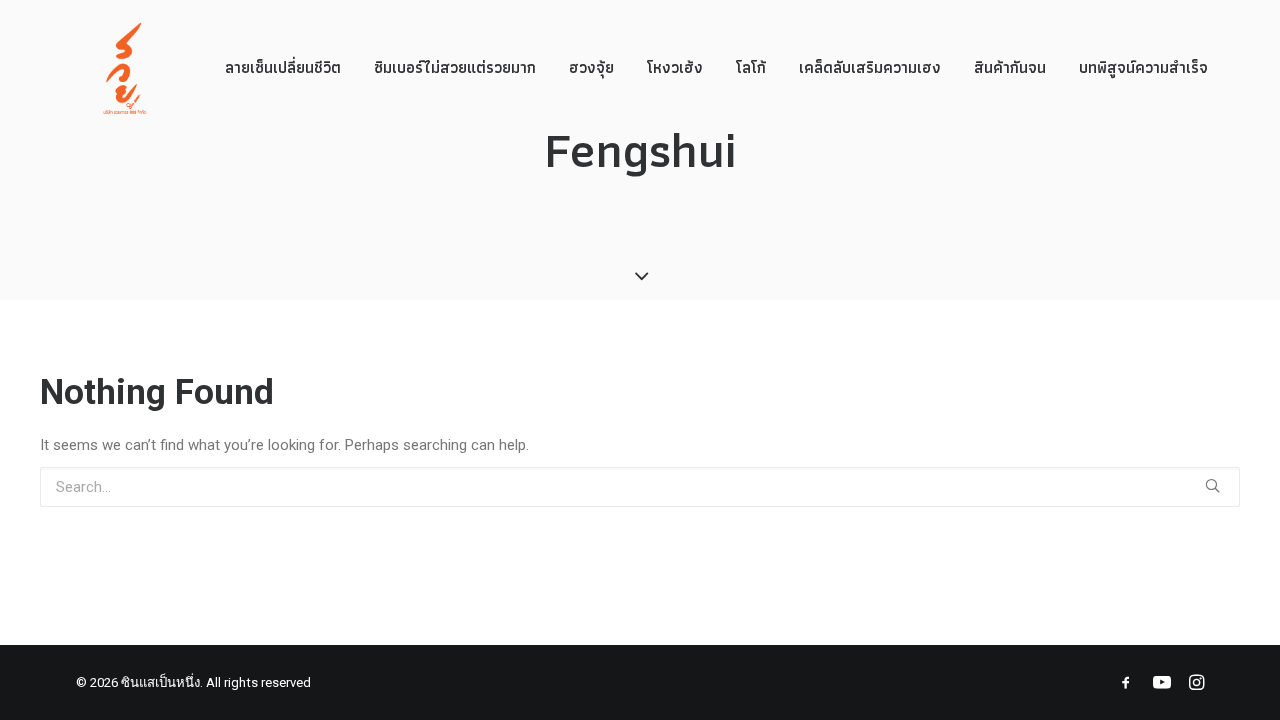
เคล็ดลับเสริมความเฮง (870, 67)
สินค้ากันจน (1010, 67)
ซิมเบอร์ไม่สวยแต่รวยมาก (455, 67)
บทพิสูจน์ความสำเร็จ (1143, 67)
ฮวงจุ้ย (591, 67)
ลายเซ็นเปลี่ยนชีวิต (283, 67)
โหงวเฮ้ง (675, 67)
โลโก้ (751, 67)
